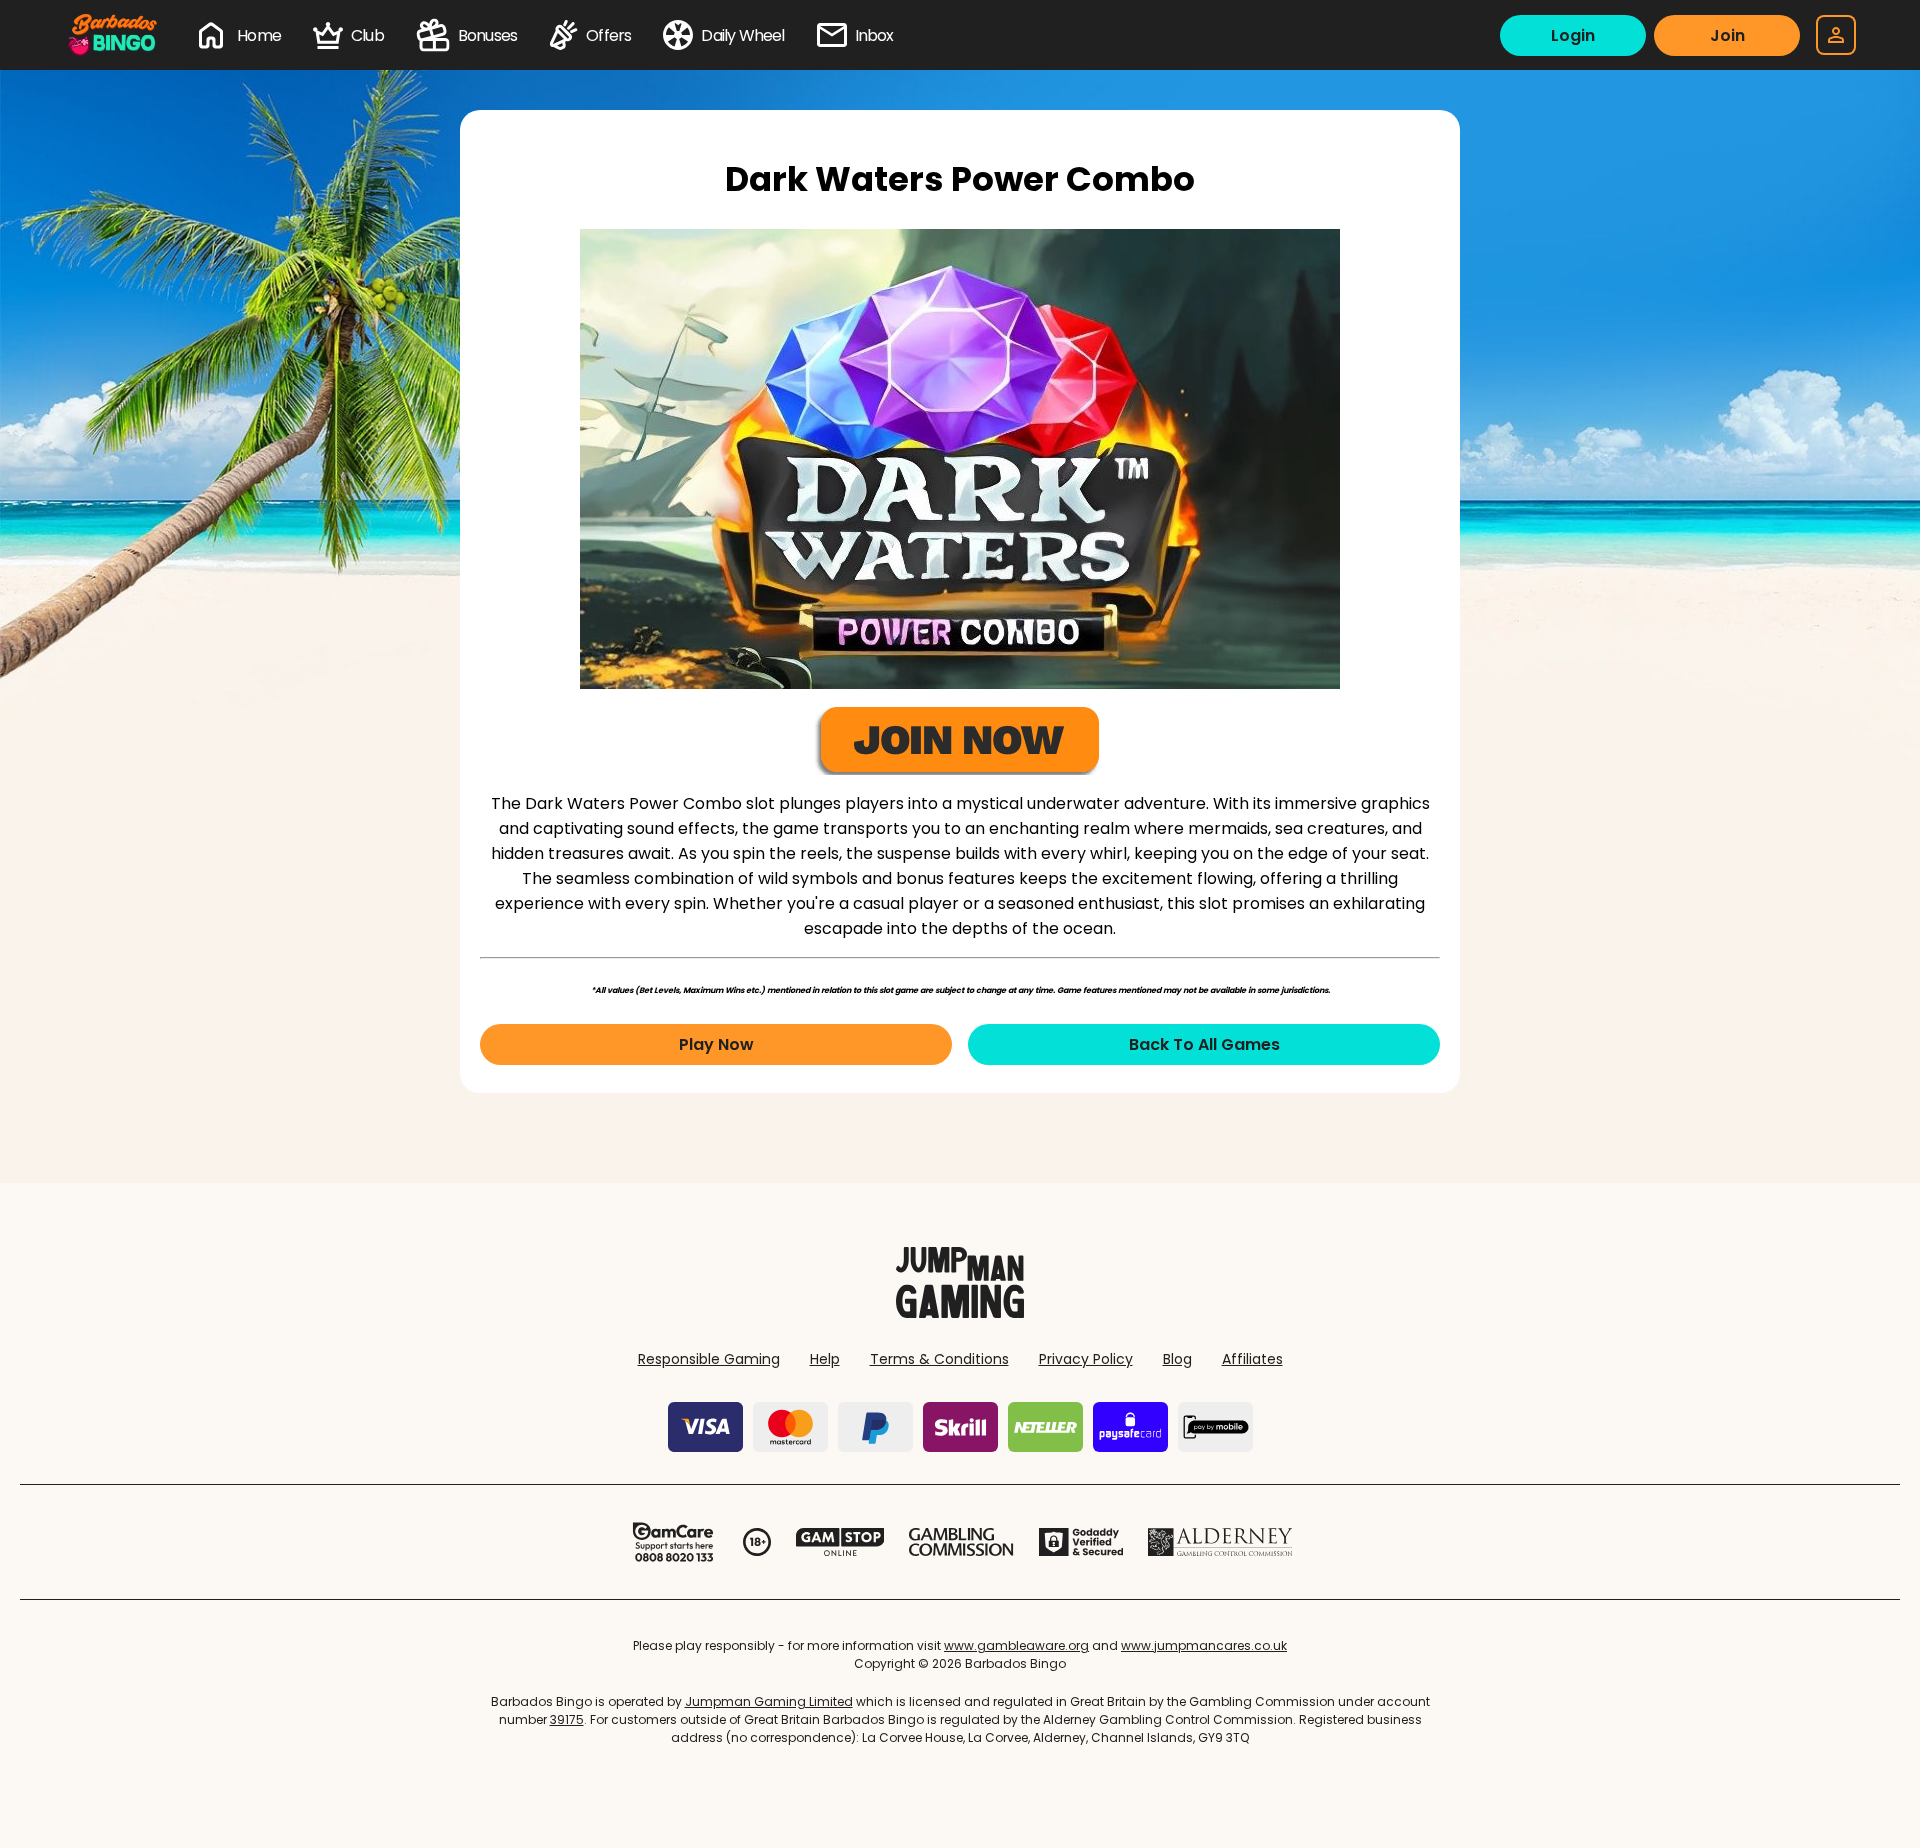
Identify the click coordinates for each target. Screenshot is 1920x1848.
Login (1573, 35)
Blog (1177, 1359)
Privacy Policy (1086, 1359)
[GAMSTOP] (840, 1542)
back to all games (1204, 1044)
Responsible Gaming (709, 1359)
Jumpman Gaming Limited (769, 1701)
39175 (567, 1719)
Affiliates (1252, 1359)
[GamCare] (673, 1542)
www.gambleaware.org (1016, 1645)
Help (825, 1359)
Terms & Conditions (939, 1359)
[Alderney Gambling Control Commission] (1220, 1542)
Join (1727, 35)
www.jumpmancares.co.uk (1204, 1645)
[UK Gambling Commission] (961, 1542)
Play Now (716, 1044)
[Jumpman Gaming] (960, 1312)
